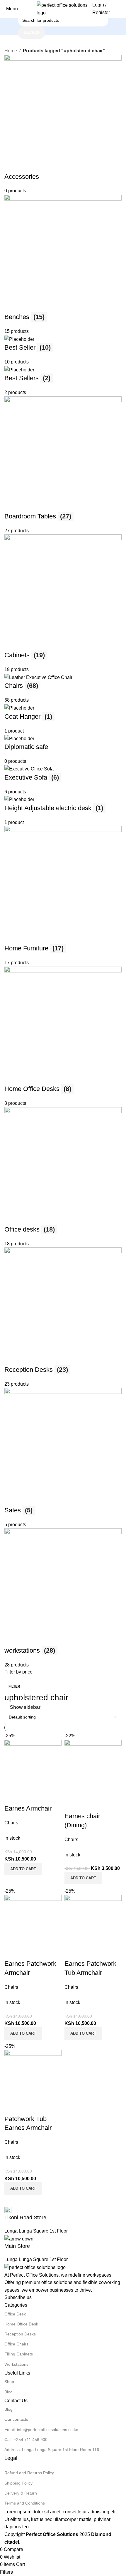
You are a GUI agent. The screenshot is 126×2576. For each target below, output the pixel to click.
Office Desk (15, 2314)
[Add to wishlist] (43, 2107)
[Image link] (35, 2267)
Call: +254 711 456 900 (26, 2440)
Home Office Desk (21, 2324)
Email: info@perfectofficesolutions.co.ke (41, 2430)
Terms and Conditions (25, 2503)
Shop (9, 2382)
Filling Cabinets (19, 2354)
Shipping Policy (18, 2483)
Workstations (16, 2364)
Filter (14, 1686)
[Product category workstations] (63, 862)
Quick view (28, 2107)
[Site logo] (63, 8)
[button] (23, 2188)
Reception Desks (20, 2334)
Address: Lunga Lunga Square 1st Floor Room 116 (52, 2450)
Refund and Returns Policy (29, 2473)
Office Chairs (16, 2344)
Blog (8, 2392)
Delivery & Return (21, 2493)
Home (11, 51)
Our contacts (16, 2419)
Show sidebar (25, 1707)
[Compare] (12, 2107)
